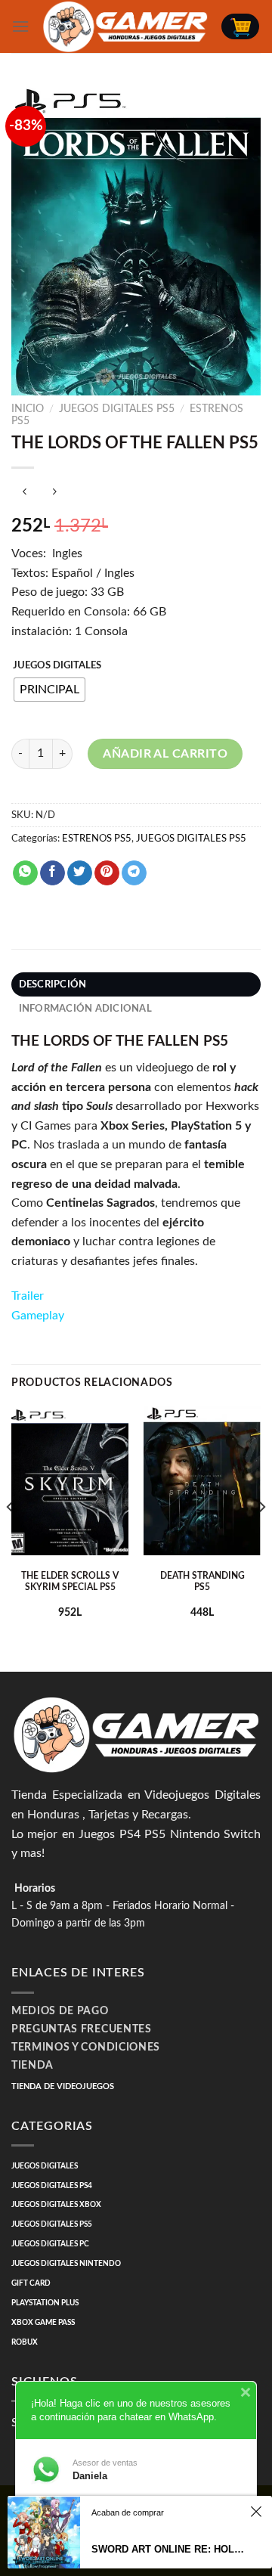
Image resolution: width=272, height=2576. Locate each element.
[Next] (261, 1538)
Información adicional (85, 1009)
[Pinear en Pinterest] (107, 873)
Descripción (53, 984)
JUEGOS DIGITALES (57, 666)
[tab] (136, 984)
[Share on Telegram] (134, 873)
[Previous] (11, 1538)
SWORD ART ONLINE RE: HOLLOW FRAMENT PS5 (168, 2549)
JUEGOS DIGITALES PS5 (117, 409)
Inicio (28, 409)
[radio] (49, 690)
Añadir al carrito (165, 754)
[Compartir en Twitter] (80, 873)
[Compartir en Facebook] (53, 873)
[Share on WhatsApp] (25, 873)
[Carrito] (240, 26)
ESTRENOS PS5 (97, 839)
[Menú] (20, 26)
